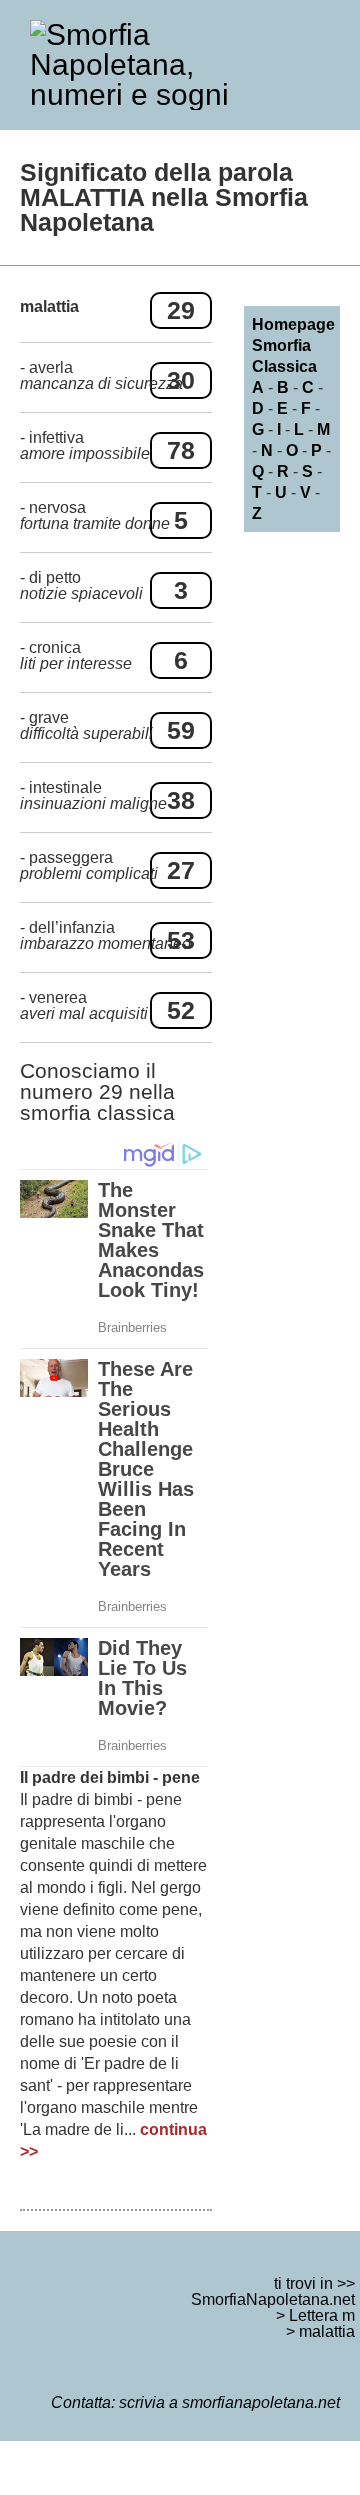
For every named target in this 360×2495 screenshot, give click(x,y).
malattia (327, 2331)
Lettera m (322, 2315)
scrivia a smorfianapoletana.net (229, 2402)
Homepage (293, 324)
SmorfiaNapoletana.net (273, 2299)
